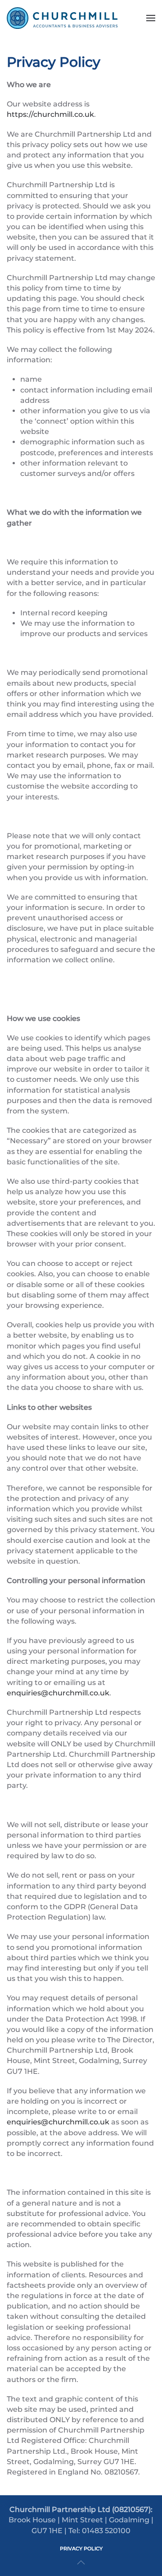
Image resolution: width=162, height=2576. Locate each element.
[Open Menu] (151, 18)
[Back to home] (63, 18)
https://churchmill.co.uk (50, 114)
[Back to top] (81, 2562)
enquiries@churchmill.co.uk (58, 1693)
